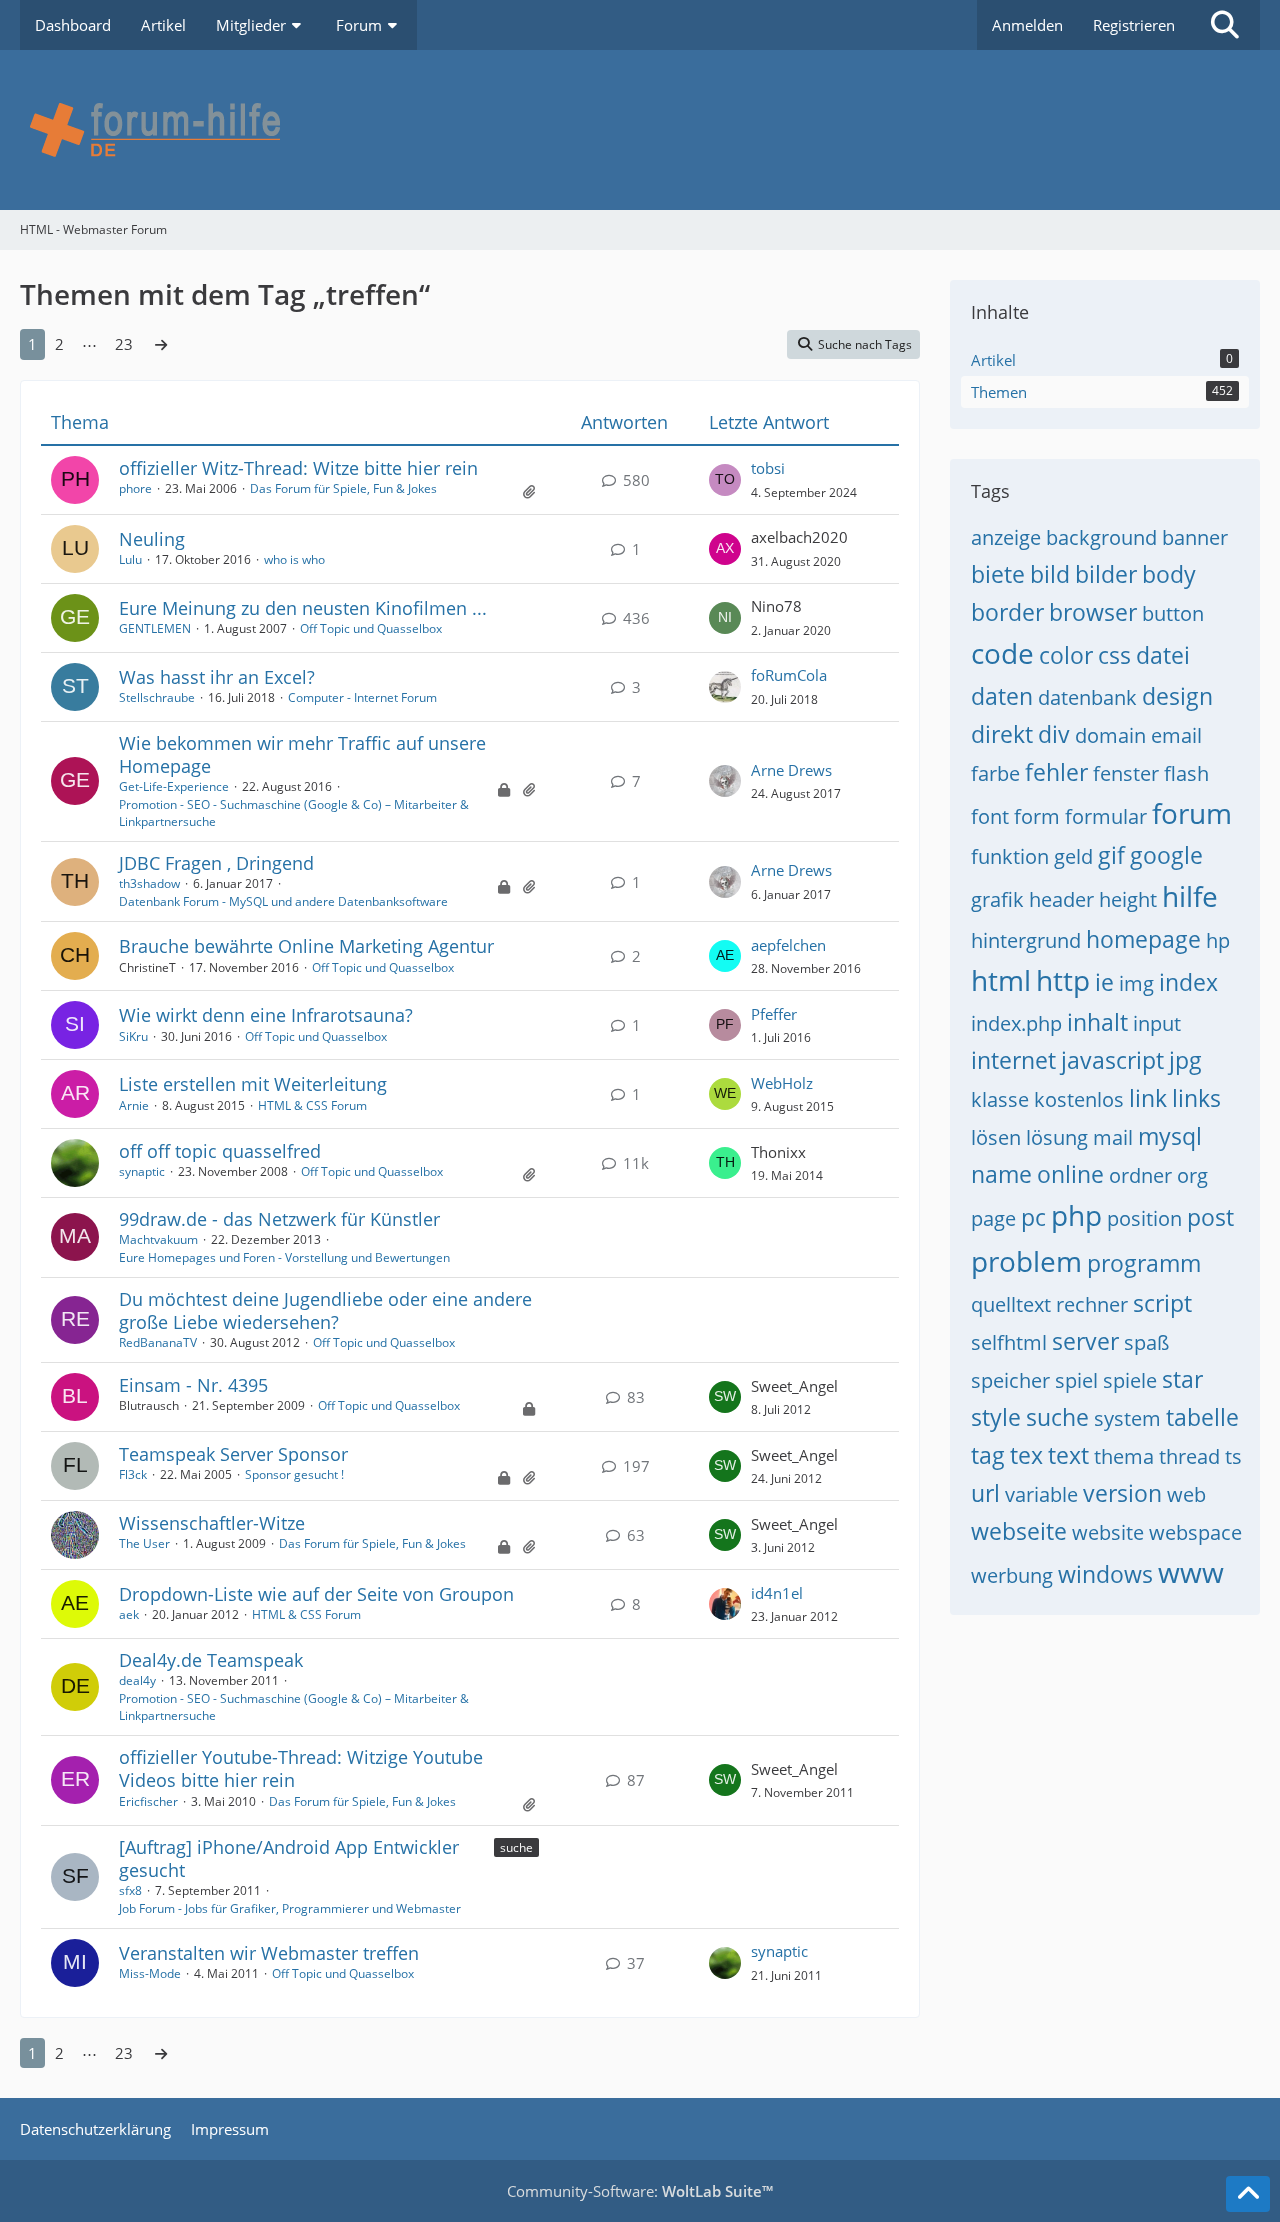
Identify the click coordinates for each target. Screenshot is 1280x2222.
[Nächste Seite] (161, 344)
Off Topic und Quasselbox (371, 628)
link (1148, 1098)
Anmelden (1027, 25)
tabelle (1202, 1417)
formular (1106, 816)
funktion (1010, 856)
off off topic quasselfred (220, 1151)
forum (1192, 813)
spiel (1076, 1380)
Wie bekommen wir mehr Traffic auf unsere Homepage (302, 754)
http (1063, 980)
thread (1189, 1456)
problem (1026, 1261)
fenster (1126, 773)
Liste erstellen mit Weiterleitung (253, 1084)
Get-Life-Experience (174, 786)
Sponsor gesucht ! (294, 1474)
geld (1073, 856)
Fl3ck (133, 1474)
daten (1002, 696)
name (1001, 1174)
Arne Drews (791, 770)
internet (1013, 1060)
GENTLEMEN (155, 628)
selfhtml (1009, 1342)
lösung (1057, 1137)
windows (1105, 1574)
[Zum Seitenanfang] (1248, 2194)
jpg (1185, 1060)
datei (1163, 655)
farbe (995, 773)
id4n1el (777, 1593)
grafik (997, 899)
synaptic (142, 1171)
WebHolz (782, 1083)
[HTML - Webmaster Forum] (640, 130)
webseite (1019, 1531)
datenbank (1087, 697)
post (1210, 1217)
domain (1110, 735)
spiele (1130, 1380)
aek (129, 1614)
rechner (1092, 1304)
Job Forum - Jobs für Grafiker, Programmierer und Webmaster (290, 1908)
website (1108, 1532)
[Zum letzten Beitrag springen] (725, 480)
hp (1218, 940)
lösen (996, 1137)
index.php (1016, 1023)
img (1136, 983)
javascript (1112, 1060)
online (1070, 1174)
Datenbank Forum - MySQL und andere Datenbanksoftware (283, 901)
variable (1041, 1494)
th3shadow (149, 883)
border (1007, 612)
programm (1144, 1263)
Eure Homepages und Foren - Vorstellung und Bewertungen (284, 1257)
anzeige (1006, 537)
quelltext (1011, 1304)
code (1002, 653)
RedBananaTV (158, 1342)
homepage (1143, 939)
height (1128, 899)
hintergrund (1026, 940)
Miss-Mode (150, 1973)
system (1127, 1418)
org (1192, 1175)
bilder (1106, 574)
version (1122, 1493)
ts (1233, 1456)
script (1162, 1303)
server (1085, 1341)
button (1173, 613)
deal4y (137, 1680)
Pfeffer (774, 1014)
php (1076, 1215)
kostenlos (1079, 1099)
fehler (1056, 772)
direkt (1002, 734)
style (996, 1417)
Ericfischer (148, 1801)
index (1188, 982)
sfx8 (130, 1890)
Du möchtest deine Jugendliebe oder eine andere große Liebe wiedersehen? (325, 1310)
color (1066, 655)
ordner (1140, 1175)
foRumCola (789, 675)
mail (1113, 1137)
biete (998, 574)
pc (1033, 1217)
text (1068, 1455)
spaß (1146, 1342)
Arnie (134, 1105)
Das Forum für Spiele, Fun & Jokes (343, 488)
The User (144, 1543)
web (1186, 1494)
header (1061, 899)
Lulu (130, 559)
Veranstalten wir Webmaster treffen (269, 1953)
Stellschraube (157, 697)
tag (988, 1455)
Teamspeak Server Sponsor (233, 1454)
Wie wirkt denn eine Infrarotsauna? (266, 1015)
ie (1104, 982)
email (1176, 735)
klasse (1000, 1099)
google (1166, 855)
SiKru (133, 1036)
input (1157, 1023)
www (1191, 1572)
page (993, 1218)
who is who (294, 559)
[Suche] (1225, 25)
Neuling (152, 539)
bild (1050, 574)
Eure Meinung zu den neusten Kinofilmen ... (303, 608)
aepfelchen (788, 945)
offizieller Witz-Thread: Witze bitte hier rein (298, 468)
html (1001, 980)
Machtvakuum (158, 1239)
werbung (1012, 1575)
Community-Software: (640, 2191)
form (1037, 816)
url (985, 1493)
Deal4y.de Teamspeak (211, 1660)
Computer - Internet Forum (362, 697)
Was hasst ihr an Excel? (217, 677)
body (1169, 574)
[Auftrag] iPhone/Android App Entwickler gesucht (289, 1858)
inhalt (1097, 1022)
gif (1111, 855)
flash (1186, 773)
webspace (1195, 1532)
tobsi (768, 468)
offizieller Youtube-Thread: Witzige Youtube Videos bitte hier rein (301, 1768)
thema (1124, 1456)
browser (1093, 612)
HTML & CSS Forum (312, 1105)
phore (135, 488)
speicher (1010, 1380)
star (1182, 1379)
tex (1026, 1455)
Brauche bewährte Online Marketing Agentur (306, 946)
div (1054, 734)
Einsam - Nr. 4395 (193, 1385)
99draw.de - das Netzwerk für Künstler (279, 1219)
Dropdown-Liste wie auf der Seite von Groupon (316, 1594)
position (1144, 1218)
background (1101, 537)
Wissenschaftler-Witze (212, 1523)
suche (516, 1847)
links (1196, 1098)
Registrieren (1134, 25)
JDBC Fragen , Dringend (216, 863)
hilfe (1190, 896)
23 (124, 344)
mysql (1170, 1136)
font (990, 816)
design (1177, 696)
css (1114, 655)
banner (1195, 537)
